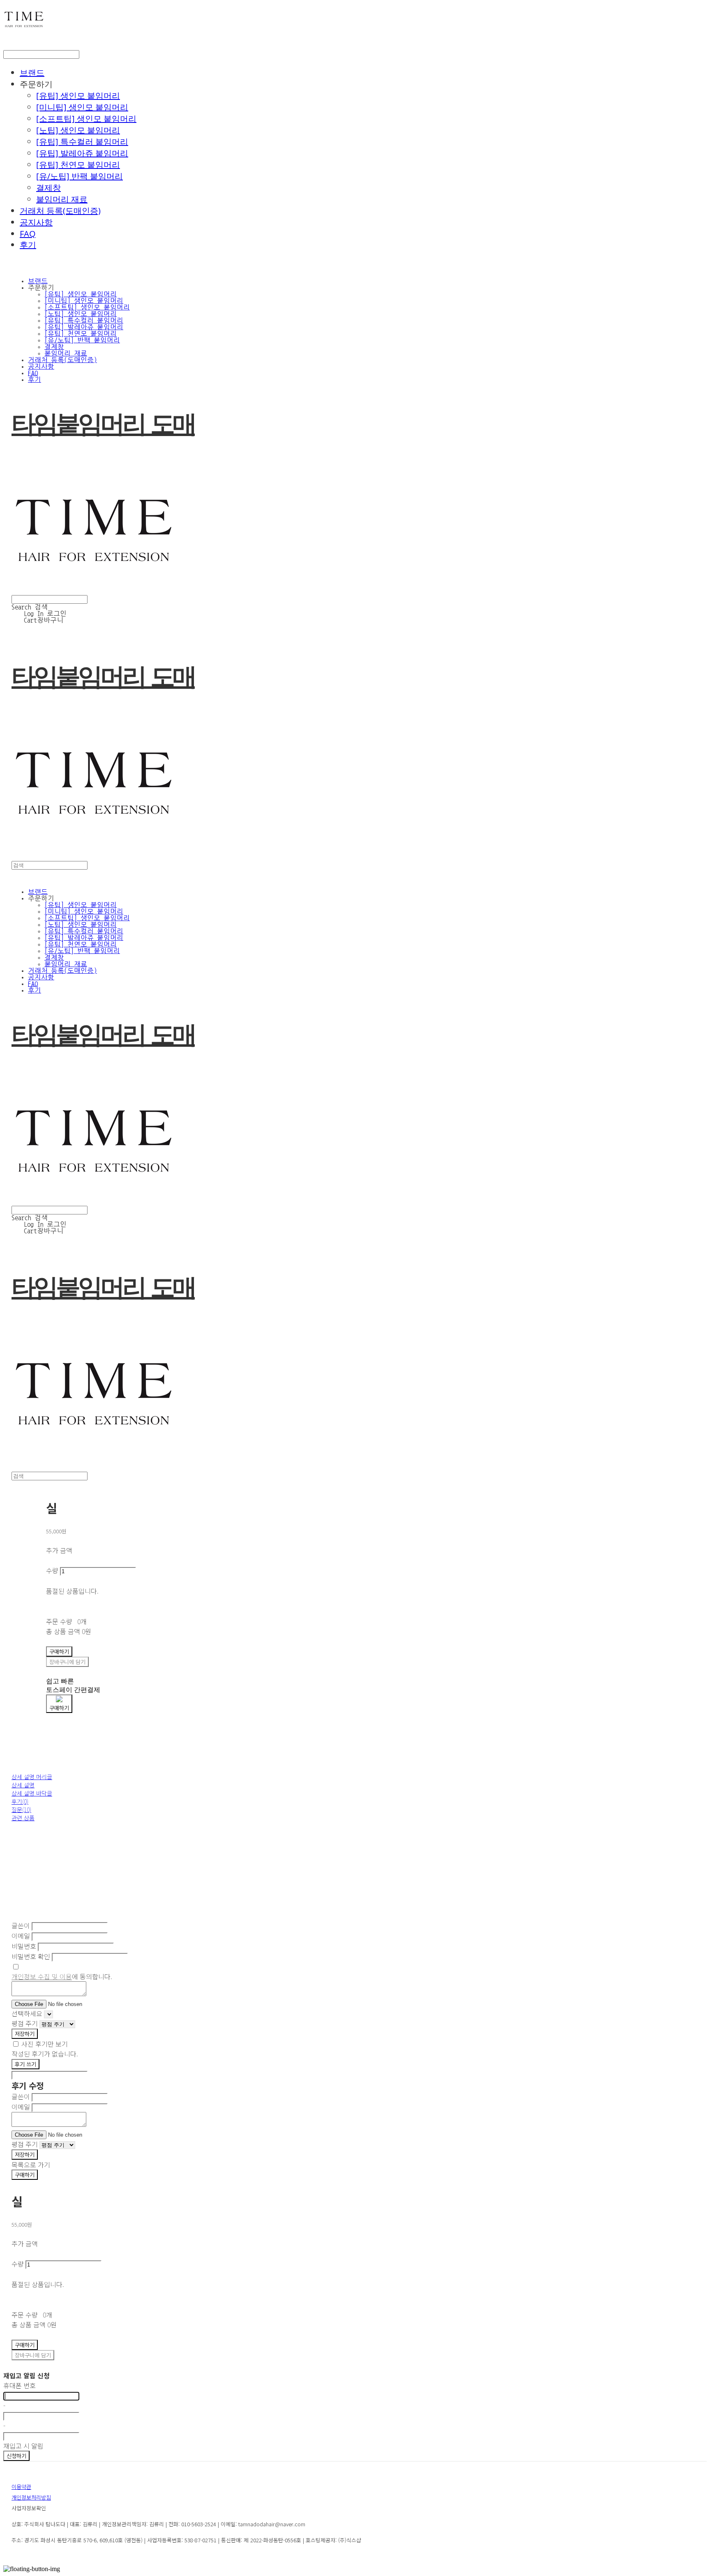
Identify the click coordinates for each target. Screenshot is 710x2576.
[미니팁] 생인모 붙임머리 (82, 107)
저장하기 (25, 2034)
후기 (28, 245)
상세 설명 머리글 (32, 1777)
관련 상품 (23, 1818)
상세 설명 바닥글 (32, 1793)
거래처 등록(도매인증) (60, 211)
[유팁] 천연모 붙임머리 (78, 165)
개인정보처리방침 (31, 2497)
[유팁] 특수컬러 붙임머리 (82, 142)
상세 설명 (23, 1785)
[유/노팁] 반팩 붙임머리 (80, 176)
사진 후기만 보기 (45, 2044)
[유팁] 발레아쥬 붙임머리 (82, 153)
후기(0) (20, 1801)
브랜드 (32, 73)
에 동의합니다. (62, 1976)
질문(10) (21, 1810)
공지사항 (36, 222)
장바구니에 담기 (33, 2355)
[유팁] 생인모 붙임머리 (78, 96)
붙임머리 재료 (62, 199)
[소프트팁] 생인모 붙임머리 (86, 119)
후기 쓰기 (25, 2064)
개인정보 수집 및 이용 (42, 1976)
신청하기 (16, 2456)
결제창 (48, 188)
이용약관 (21, 2487)
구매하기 (25, 2175)
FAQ (28, 234)
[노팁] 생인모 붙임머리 (78, 130)
